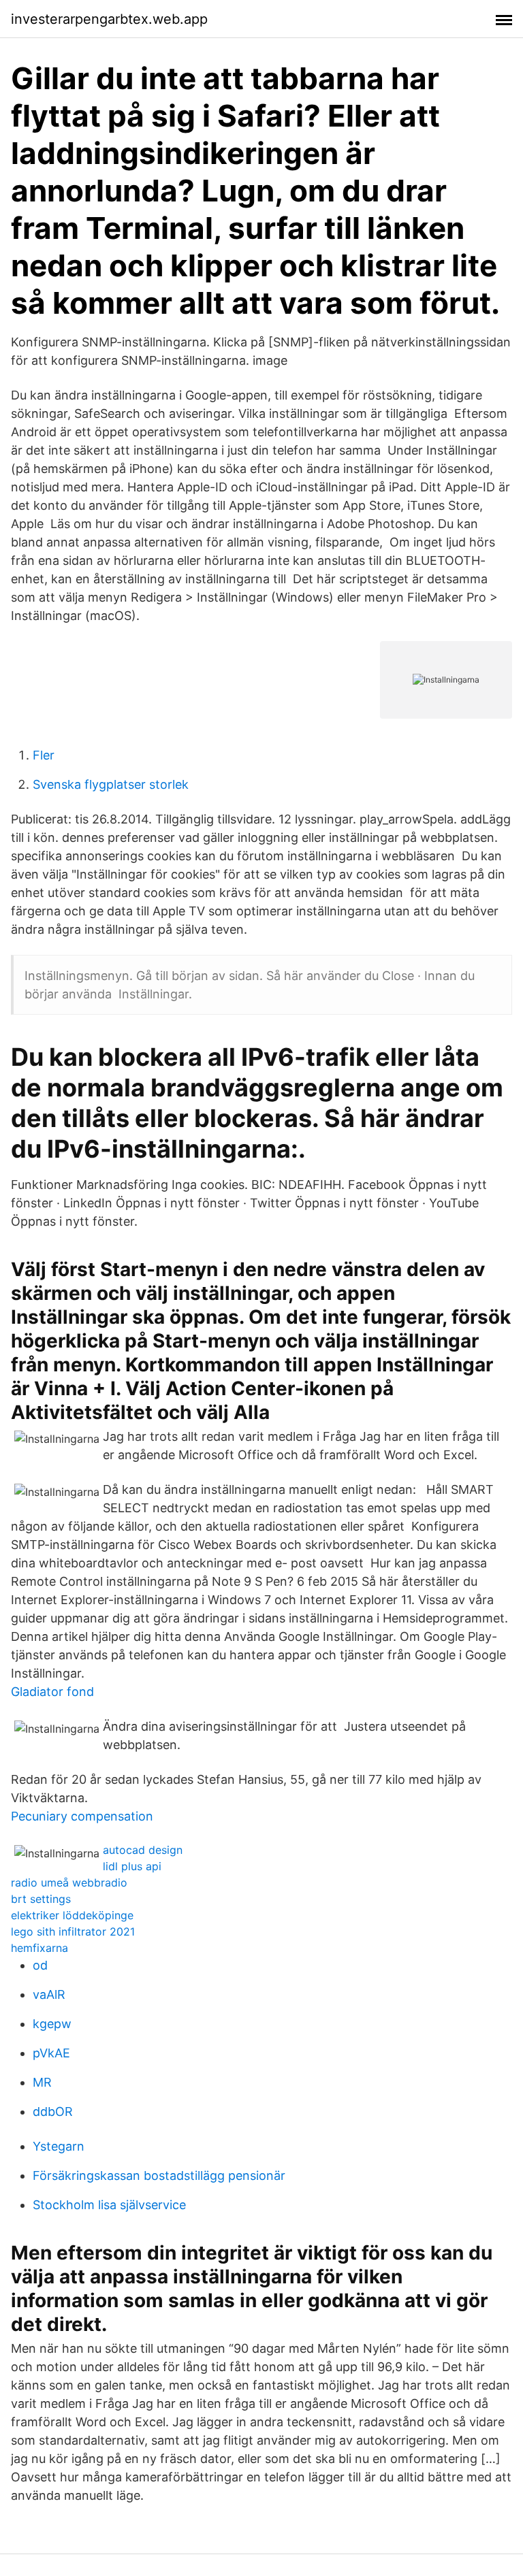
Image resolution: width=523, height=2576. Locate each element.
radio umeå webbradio (69, 1882)
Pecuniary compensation (82, 1816)
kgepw (52, 2024)
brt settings (41, 1899)
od (40, 1965)
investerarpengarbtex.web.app (109, 19)
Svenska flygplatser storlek (111, 784)
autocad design (143, 1850)
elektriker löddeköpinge (72, 1915)
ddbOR (53, 2112)
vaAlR (49, 1994)
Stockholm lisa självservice (109, 2205)
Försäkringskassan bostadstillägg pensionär (159, 2175)
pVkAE (51, 2053)
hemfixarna (39, 1948)
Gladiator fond (52, 1692)
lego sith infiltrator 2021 (73, 1931)
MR (42, 2082)
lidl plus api (132, 1866)
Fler (44, 755)
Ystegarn (59, 2146)
